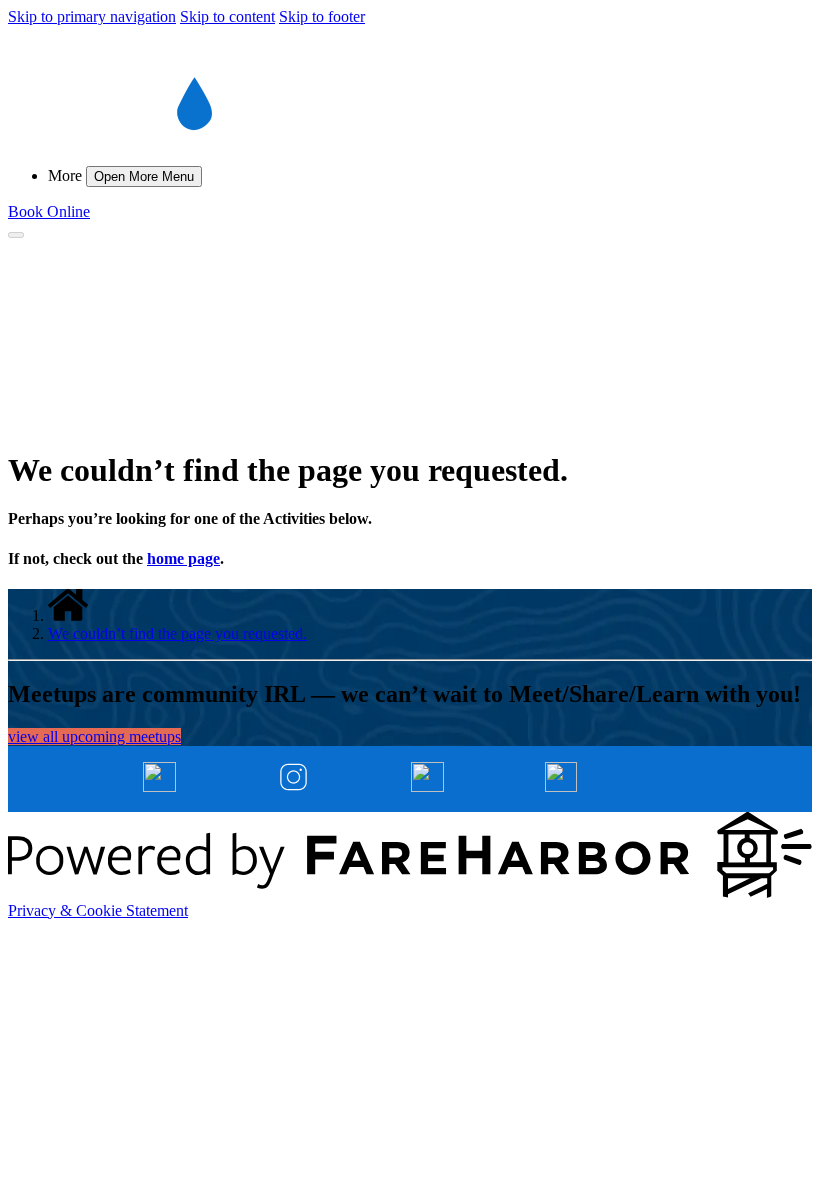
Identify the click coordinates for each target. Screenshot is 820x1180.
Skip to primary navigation (92, 16)
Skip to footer (322, 16)
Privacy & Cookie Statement (98, 910)
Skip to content (227, 16)
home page (183, 558)
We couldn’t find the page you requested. (177, 633)
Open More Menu (144, 176)
